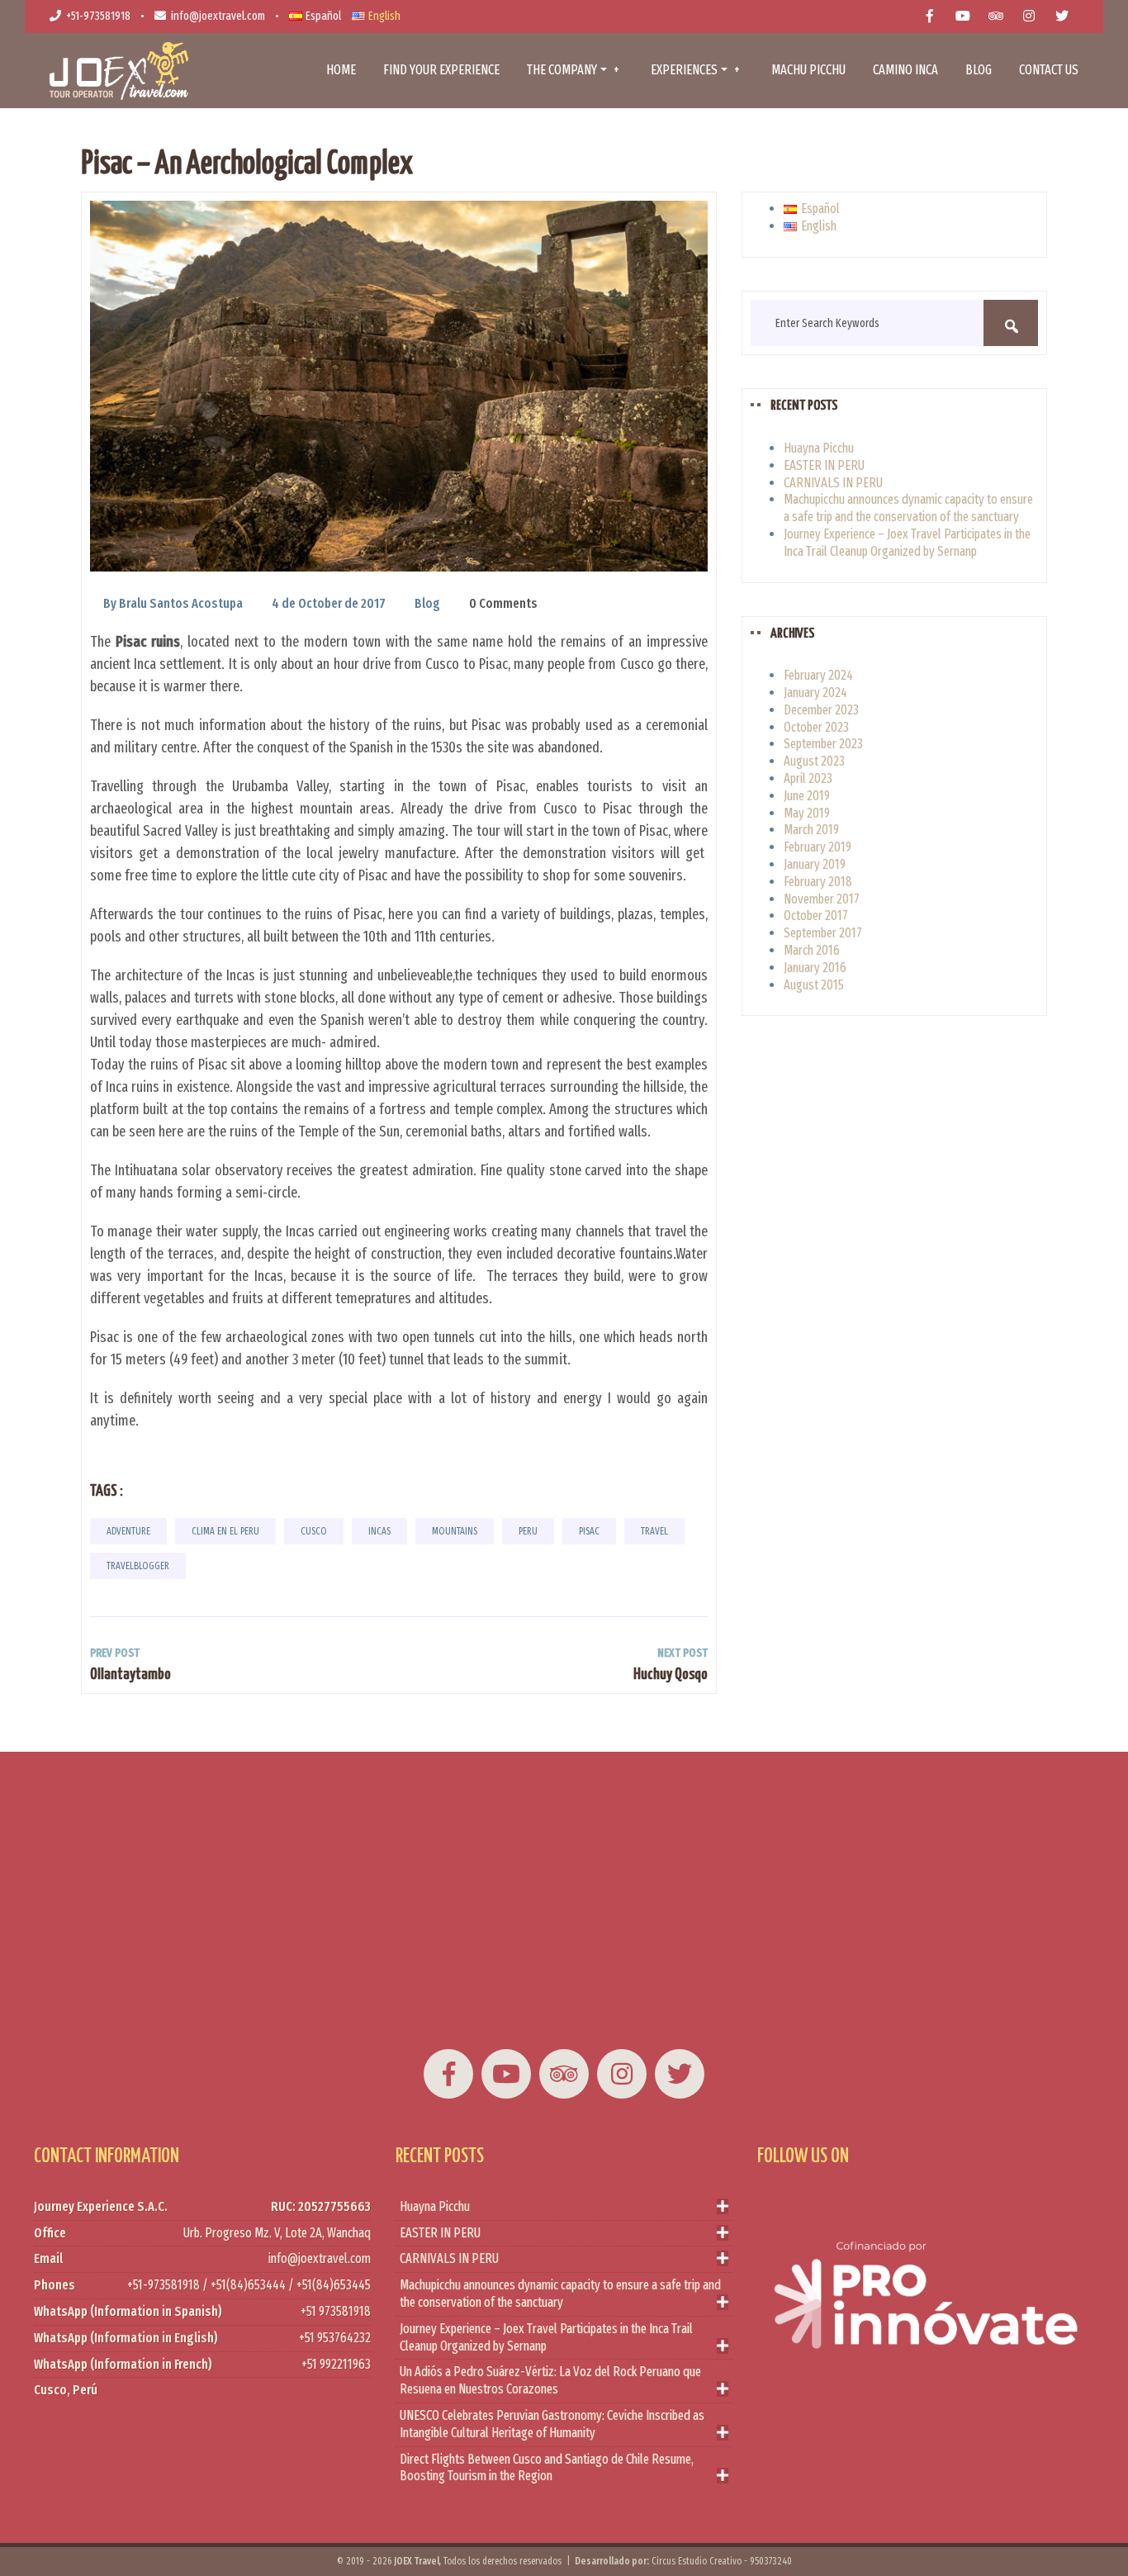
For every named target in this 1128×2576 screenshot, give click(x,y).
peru (528, 1531)
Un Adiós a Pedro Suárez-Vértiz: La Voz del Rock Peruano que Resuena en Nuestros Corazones (550, 2380)
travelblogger (138, 1566)
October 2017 (816, 916)
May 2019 (807, 813)
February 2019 (818, 847)
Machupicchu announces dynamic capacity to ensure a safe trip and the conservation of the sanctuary (908, 508)
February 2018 (818, 882)
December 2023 (821, 710)
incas (379, 1531)
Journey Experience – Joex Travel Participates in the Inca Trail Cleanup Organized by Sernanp (907, 543)
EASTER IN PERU (824, 465)
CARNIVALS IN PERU (833, 483)
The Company (562, 70)
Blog (979, 70)
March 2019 (811, 830)
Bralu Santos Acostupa (181, 603)
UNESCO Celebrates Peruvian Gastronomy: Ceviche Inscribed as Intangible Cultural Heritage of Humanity (552, 2424)
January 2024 (815, 693)
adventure (128, 1531)
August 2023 (814, 761)
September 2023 (823, 744)
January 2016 (815, 968)
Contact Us (1049, 70)
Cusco (314, 1531)
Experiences (684, 70)
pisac (589, 1531)
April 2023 (808, 778)
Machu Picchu (808, 70)
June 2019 (807, 796)
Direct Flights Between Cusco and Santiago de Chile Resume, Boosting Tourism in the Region (547, 2468)
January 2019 (815, 864)
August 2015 (814, 985)
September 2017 (823, 933)
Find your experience (441, 70)
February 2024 (818, 675)
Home (341, 70)
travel (654, 1531)
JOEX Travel (417, 2561)
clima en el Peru (225, 1531)
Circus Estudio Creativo (697, 2561)
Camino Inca (905, 70)
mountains (455, 1531)
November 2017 (822, 899)
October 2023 (816, 727)
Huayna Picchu (819, 448)
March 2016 (812, 950)
